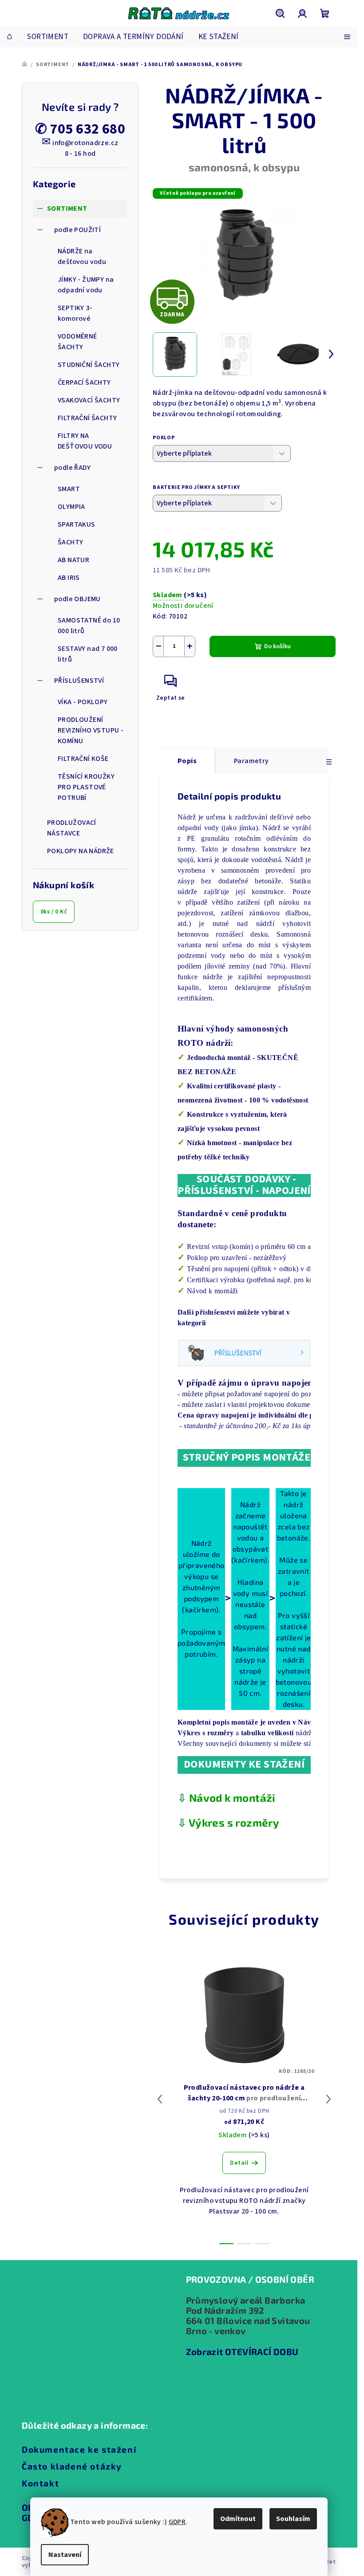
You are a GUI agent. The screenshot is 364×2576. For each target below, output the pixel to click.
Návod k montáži (232, 1798)
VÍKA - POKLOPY (83, 702)
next (328, 2099)
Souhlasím (293, 2519)
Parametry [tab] (251, 761)
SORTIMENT (67, 209)
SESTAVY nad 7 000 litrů (88, 654)
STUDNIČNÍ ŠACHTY (89, 365)
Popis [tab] (187, 761)
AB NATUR (73, 560)
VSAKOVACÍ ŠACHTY (89, 400)
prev (160, 2099)
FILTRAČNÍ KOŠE (83, 759)
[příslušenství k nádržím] (244, 1352)
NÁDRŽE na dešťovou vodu (82, 256)
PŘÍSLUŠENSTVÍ (79, 681)
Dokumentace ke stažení (79, 2449)
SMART (69, 489)
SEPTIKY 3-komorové (75, 313)
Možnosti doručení (183, 606)
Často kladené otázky (72, 2466)
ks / (54, 912)
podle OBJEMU (77, 599)
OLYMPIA (71, 507)
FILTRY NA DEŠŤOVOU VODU (85, 441)
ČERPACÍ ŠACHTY (84, 382)
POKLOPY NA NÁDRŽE (81, 851)
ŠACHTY (70, 542)
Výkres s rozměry (234, 1822)
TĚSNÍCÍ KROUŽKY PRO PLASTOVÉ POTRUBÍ (86, 787)
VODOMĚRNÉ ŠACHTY (77, 342)
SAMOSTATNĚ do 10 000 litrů (89, 626)
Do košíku (277, 646)
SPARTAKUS (77, 524)
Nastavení (65, 2555)
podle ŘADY (72, 468)
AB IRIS (69, 578)
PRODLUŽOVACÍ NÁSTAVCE (72, 828)
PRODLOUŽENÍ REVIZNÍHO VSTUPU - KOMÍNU (91, 730)
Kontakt (40, 2483)
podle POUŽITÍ (77, 230)
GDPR (177, 2522)
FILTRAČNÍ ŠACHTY (87, 418)
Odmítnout (238, 2519)
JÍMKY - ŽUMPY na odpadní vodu (86, 285)
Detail (239, 2163)
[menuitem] (10, 37)
